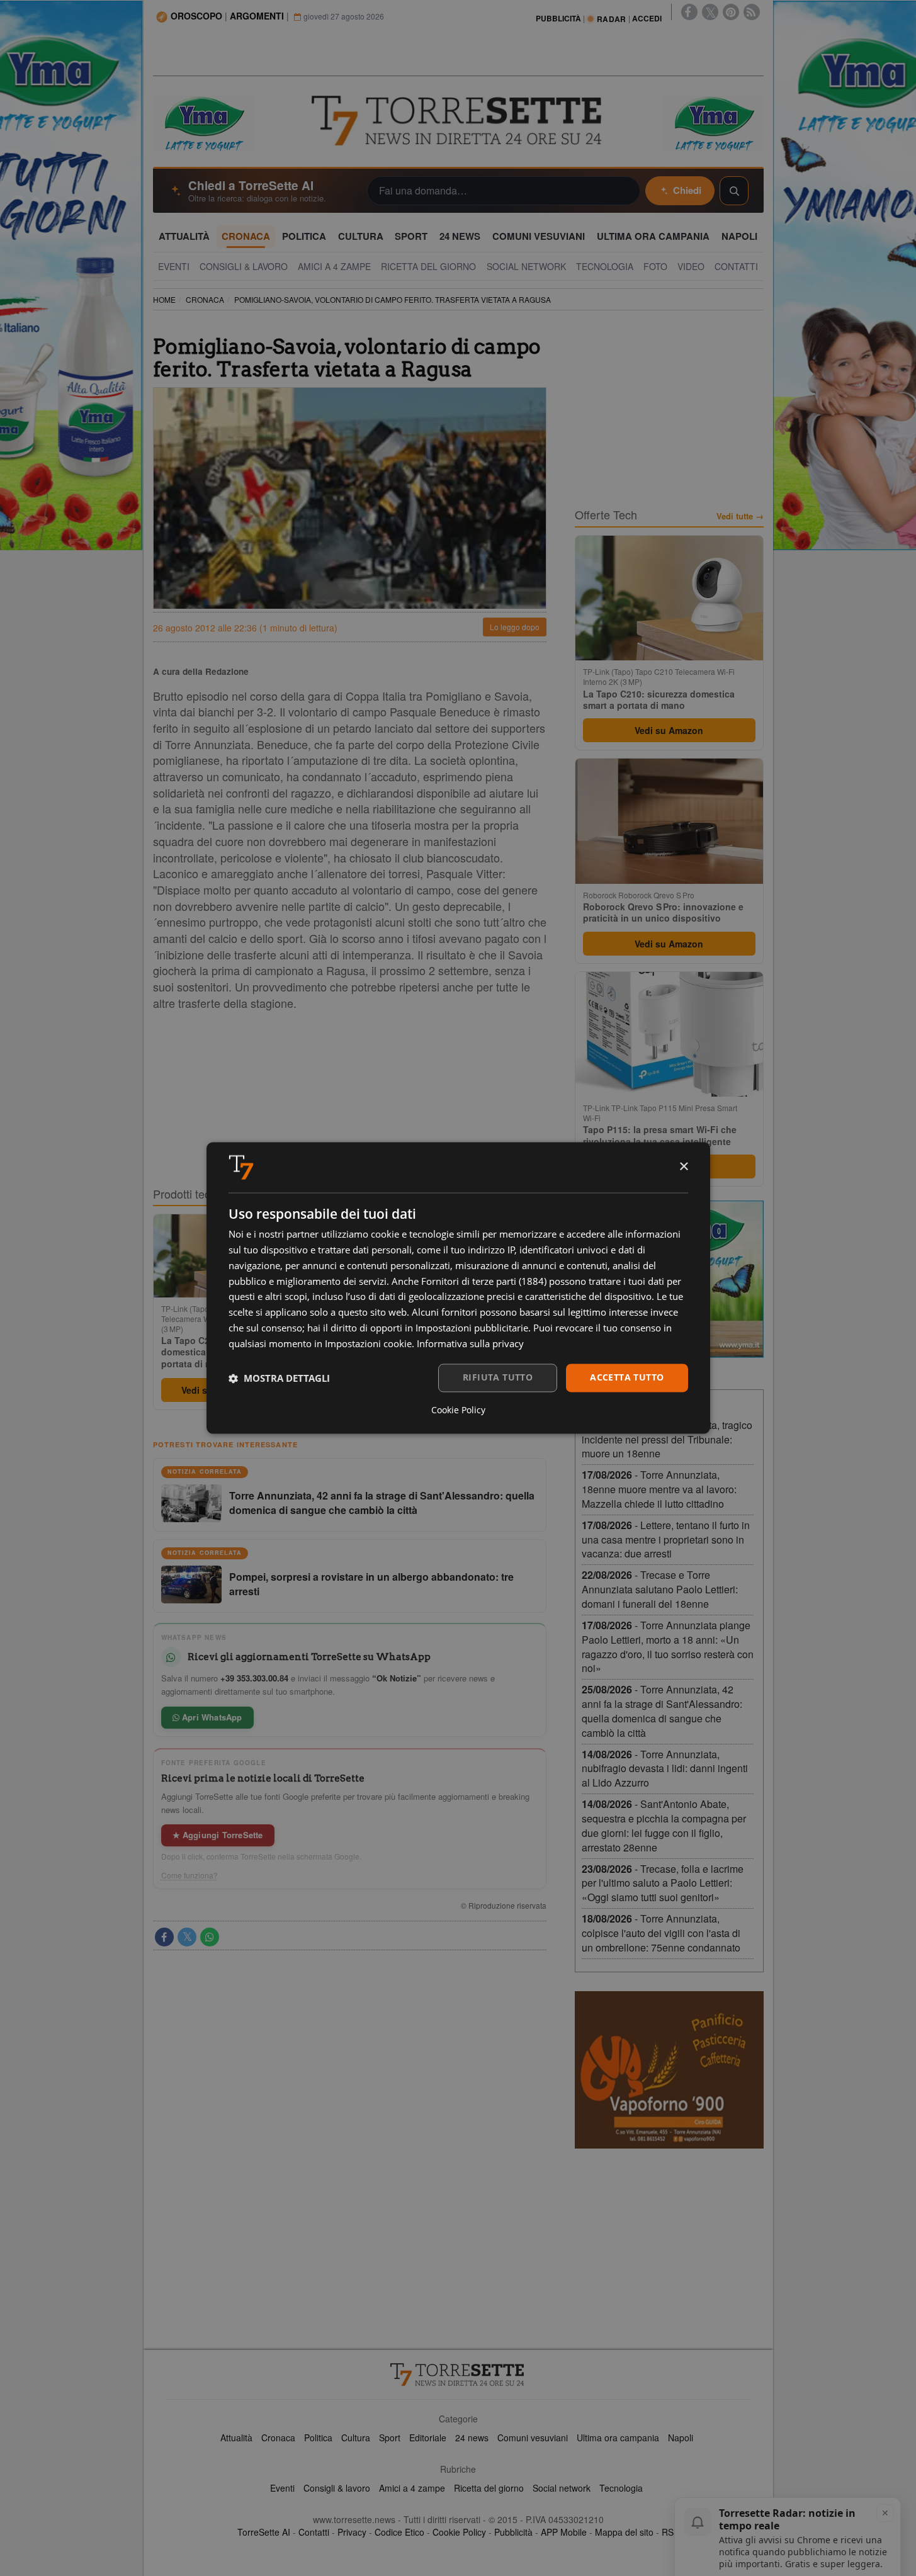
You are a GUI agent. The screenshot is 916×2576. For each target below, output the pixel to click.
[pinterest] (731, 12)
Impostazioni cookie (368, 1343)
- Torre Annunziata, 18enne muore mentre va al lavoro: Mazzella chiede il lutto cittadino (659, 1489)
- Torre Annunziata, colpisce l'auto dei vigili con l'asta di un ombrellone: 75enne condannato (661, 1933)
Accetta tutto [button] (627, 1378)
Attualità (236, 2438)
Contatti (314, 2532)
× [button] (683, 1167)
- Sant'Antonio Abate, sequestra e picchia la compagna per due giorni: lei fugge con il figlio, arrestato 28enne (664, 1826)
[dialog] (458, 1288)
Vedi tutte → (740, 516)
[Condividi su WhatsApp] (210, 1937)
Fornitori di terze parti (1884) (484, 1281)
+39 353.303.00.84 (254, 1678)
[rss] (752, 12)
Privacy (352, 2532)
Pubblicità (513, 2532)
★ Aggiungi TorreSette (218, 1835)
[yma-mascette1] (713, 122)
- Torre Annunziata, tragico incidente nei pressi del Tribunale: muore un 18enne (667, 1439)
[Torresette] (458, 121)
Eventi (282, 2488)
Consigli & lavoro (337, 2488)
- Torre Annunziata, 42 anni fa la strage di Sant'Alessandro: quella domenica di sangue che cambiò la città (662, 1711)
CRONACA (205, 299)
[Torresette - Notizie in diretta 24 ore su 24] (458, 2375)
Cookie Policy (459, 2532)
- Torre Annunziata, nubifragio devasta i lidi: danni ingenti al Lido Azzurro (665, 1769)
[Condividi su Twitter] (187, 1937)
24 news (472, 2438)
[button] (279, 1378)
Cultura (356, 2438)
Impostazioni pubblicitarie (472, 1328)
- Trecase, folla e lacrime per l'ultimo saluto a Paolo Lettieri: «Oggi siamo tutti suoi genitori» (663, 1883)
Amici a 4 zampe (412, 2488)
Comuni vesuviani (533, 2438)
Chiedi (687, 190)
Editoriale (428, 2438)
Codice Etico (399, 2532)
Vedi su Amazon (669, 730)
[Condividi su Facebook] (164, 1937)
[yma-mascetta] (203, 122)
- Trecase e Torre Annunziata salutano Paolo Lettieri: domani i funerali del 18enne (660, 1589)
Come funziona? (189, 1875)
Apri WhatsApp (211, 1717)
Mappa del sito (624, 2532)
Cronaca (278, 2438)
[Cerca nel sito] (734, 191)
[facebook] (689, 12)
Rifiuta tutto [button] (498, 1378)
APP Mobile (564, 2532)
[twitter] (710, 12)
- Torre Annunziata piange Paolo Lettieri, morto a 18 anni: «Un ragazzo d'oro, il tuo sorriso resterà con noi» (668, 1647)
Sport (390, 2438)
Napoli (681, 2438)
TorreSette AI (264, 2532)
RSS (670, 2532)
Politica (318, 2438)
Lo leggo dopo (515, 627)
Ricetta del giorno (489, 2488)
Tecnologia (621, 2488)
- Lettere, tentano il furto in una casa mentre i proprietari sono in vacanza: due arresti (666, 1539)
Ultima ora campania (618, 2438)
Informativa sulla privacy (470, 1343)
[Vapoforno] (669, 2070)
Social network (562, 2488)
